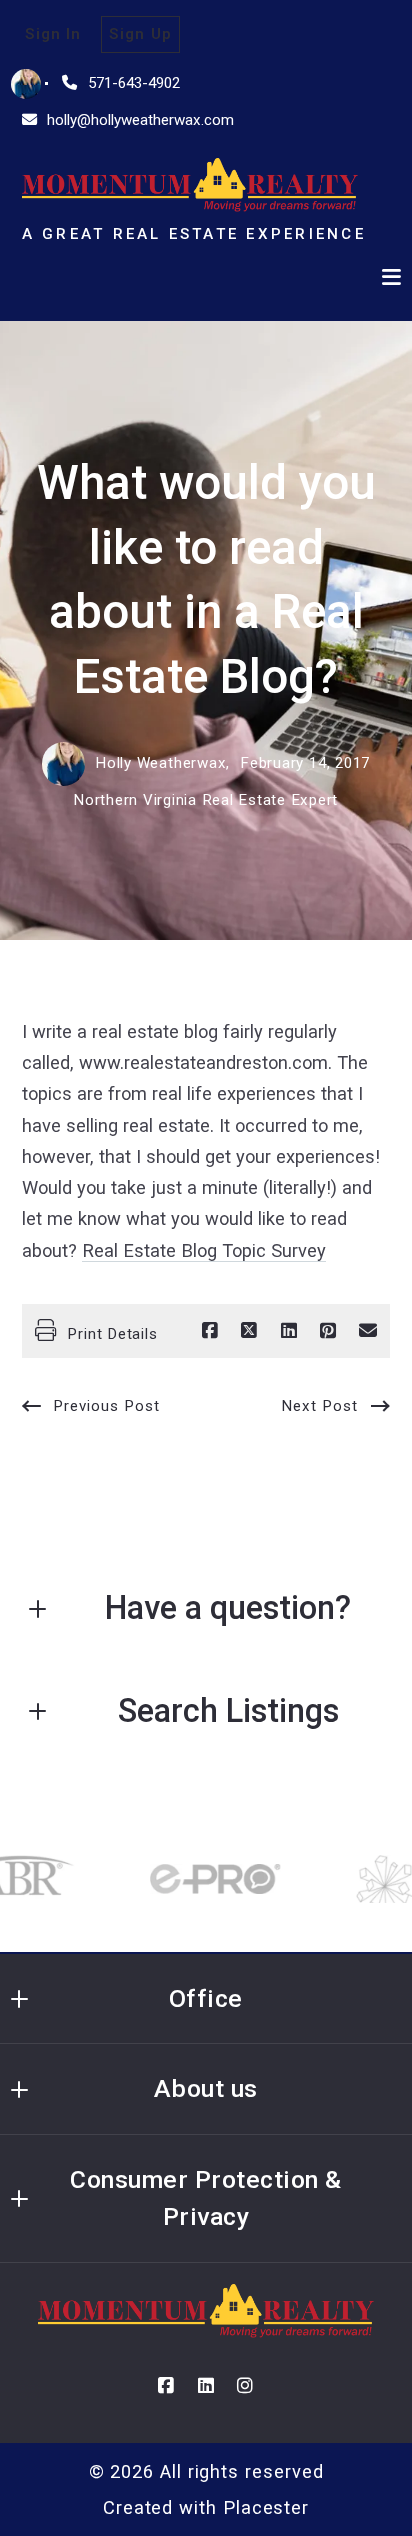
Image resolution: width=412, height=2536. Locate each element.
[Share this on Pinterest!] (328, 1331)
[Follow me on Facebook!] (166, 2386)
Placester (266, 2507)
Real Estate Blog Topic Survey (204, 1250)
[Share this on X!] (249, 1331)
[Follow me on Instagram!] (246, 2386)
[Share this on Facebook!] (210, 1331)
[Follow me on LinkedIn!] (206, 2386)
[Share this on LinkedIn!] (289, 1331)
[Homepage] (190, 185)
